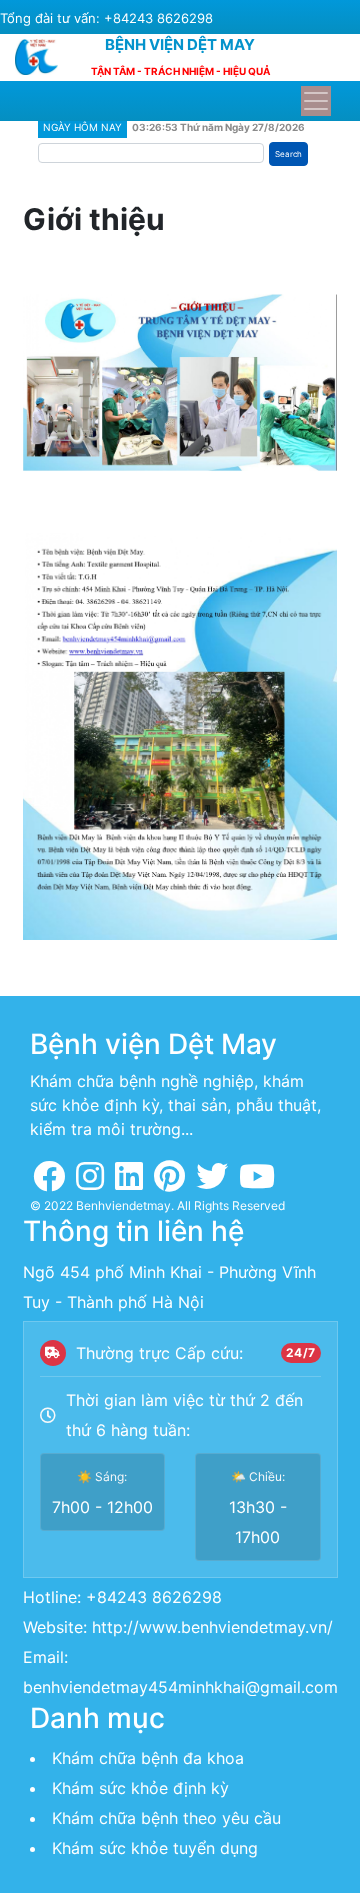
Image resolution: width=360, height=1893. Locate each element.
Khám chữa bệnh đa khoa (148, 1758)
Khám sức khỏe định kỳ (140, 1788)
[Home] (44, 57)
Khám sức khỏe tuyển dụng (155, 1848)
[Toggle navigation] (316, 101)
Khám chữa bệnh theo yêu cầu (166, 1818)
